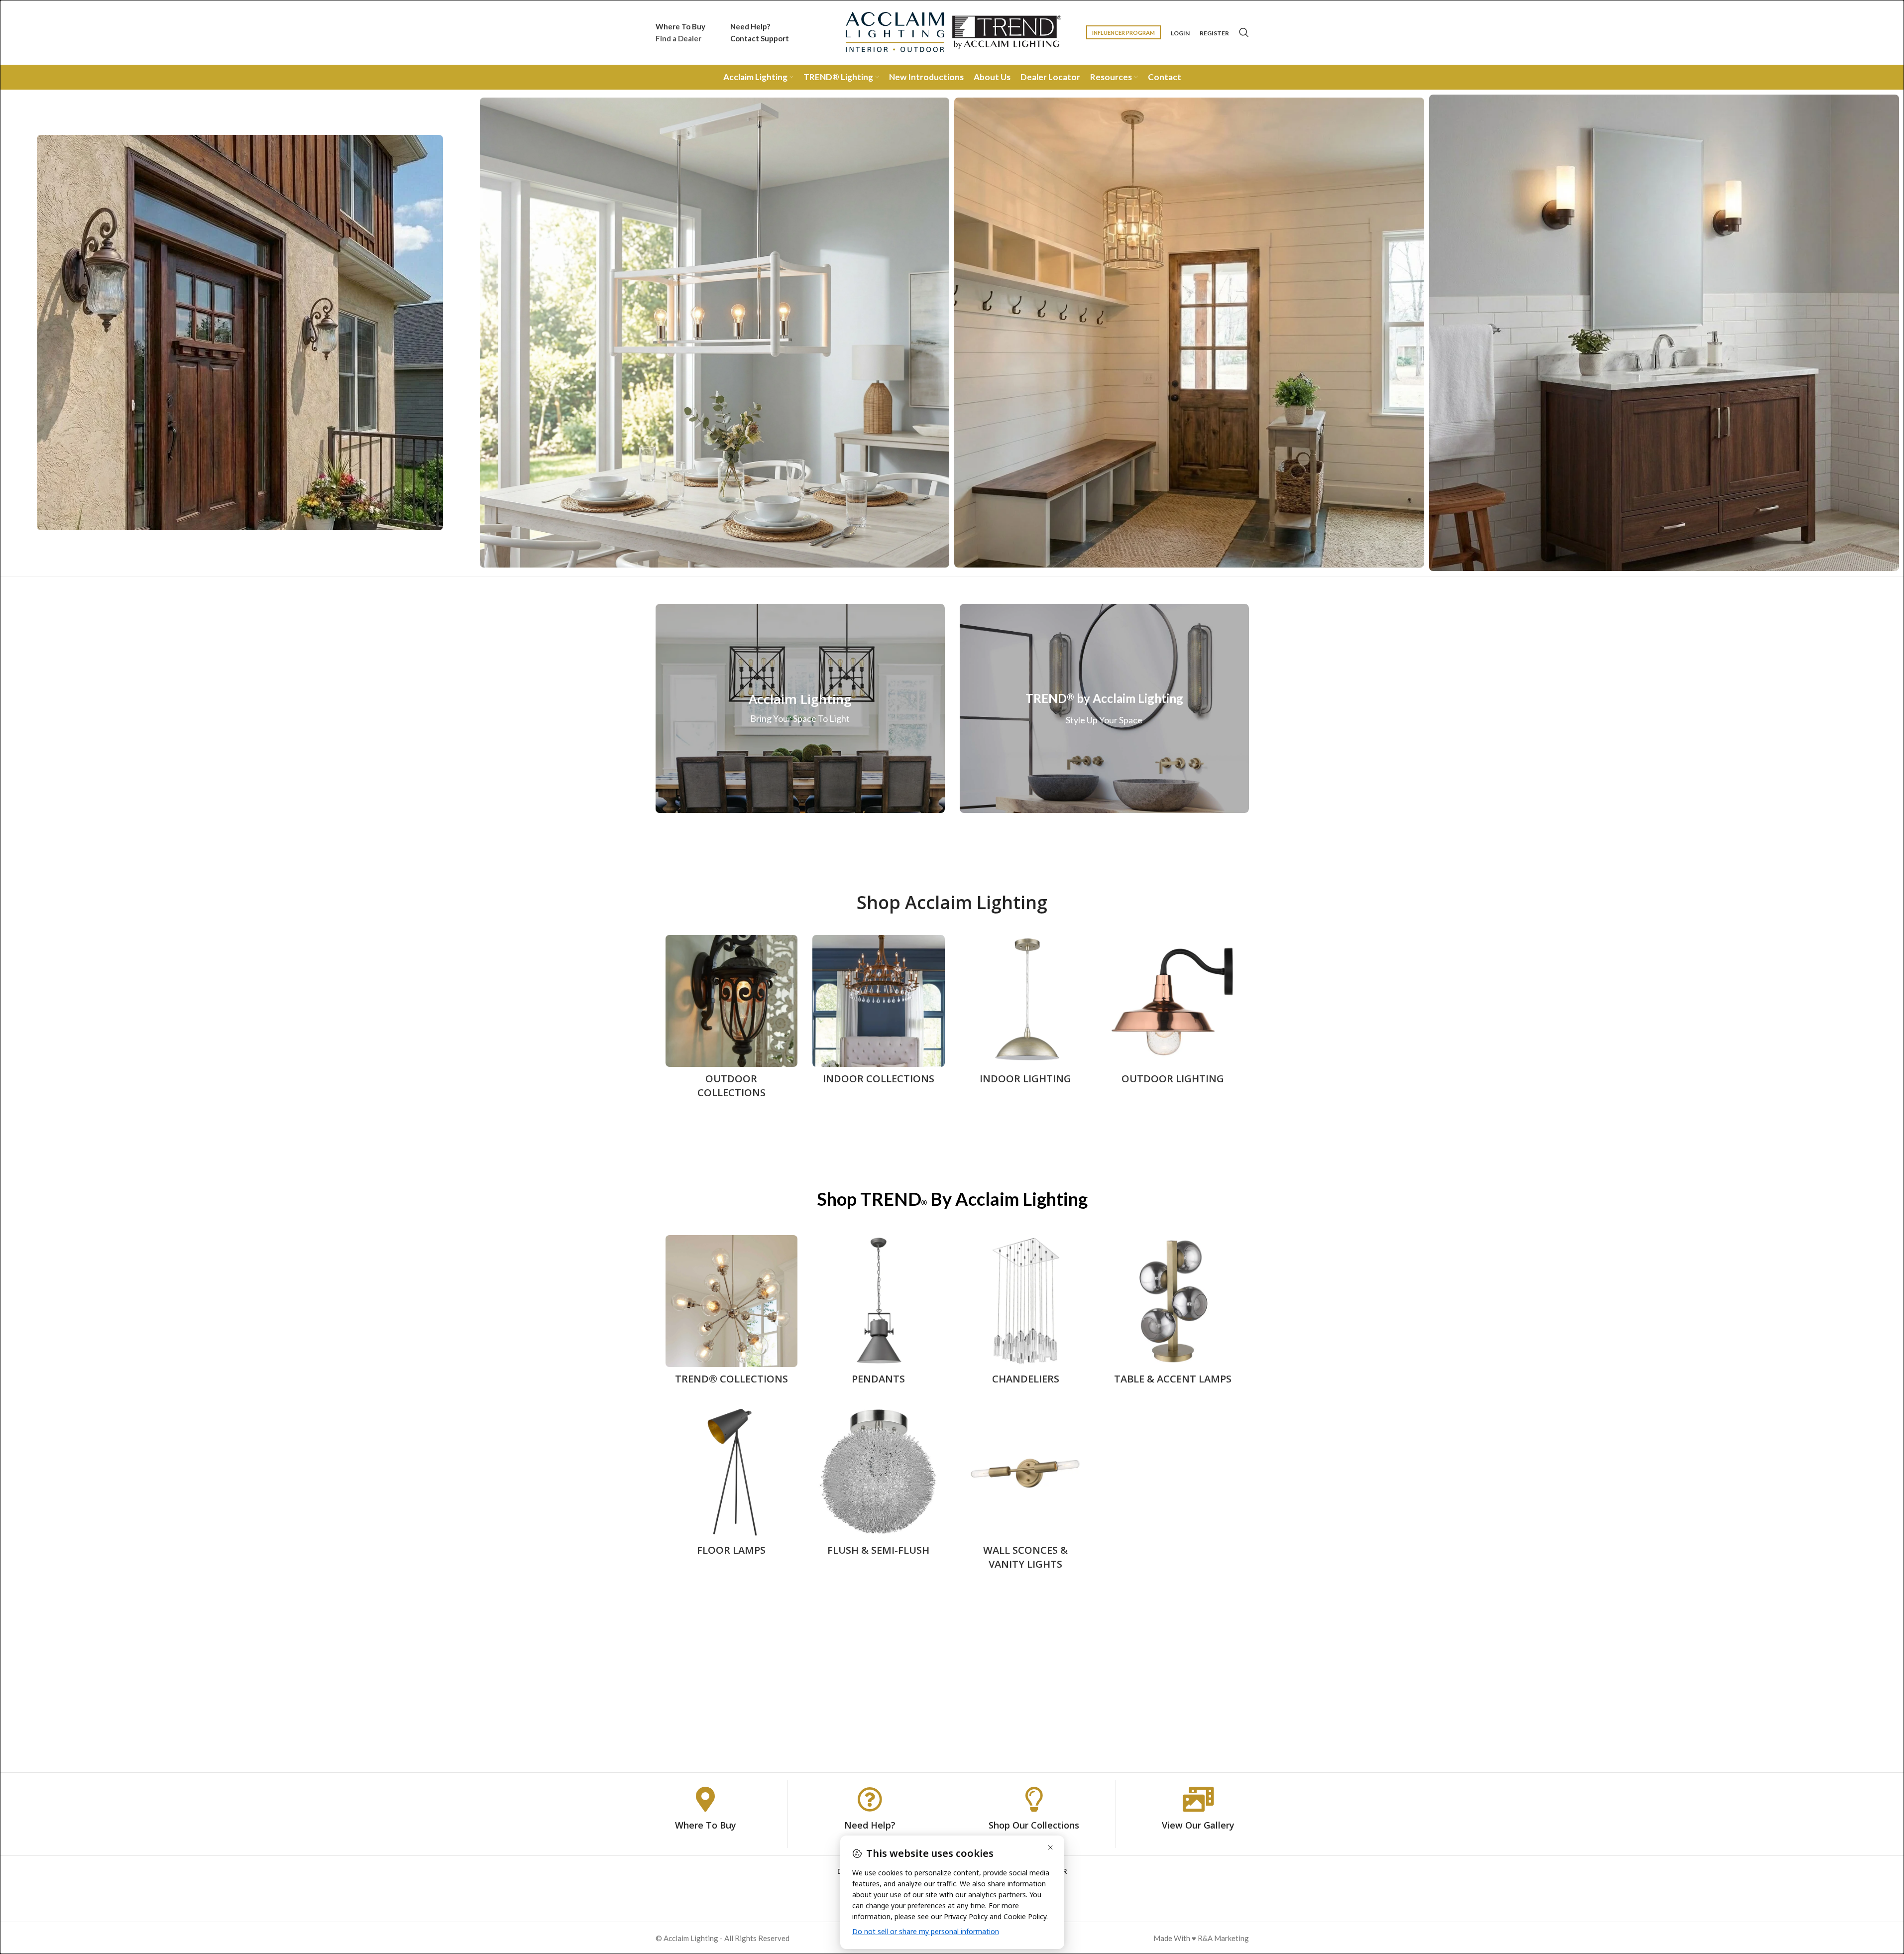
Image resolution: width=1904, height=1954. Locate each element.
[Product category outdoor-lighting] (1173, 1013)
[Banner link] (800, 708)
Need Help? (870, 1825)
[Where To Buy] (705, 1799)
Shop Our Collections (1034, 1825)
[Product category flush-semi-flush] (879, 1484)
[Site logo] (952, 31)
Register (1214, 33)
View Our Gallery (1198, 1825)
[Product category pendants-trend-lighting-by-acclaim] (879, 1313)
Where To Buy (706, 1825)
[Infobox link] (680, 32)
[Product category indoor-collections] (879, 1013)
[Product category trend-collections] (732, 1313)
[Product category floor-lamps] (732, 1484)
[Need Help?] (870, 1799)
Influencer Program (1123, 33)
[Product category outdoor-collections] (732, 1020)
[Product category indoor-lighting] (1026, 1013)
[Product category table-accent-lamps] (1173, 1313)
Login (1180, 33)
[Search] (1244, 32)
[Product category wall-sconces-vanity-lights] (1026, 1491)
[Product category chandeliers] (1026, 1313)
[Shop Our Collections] (1034, 1799)
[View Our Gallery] (1198, 1799)
